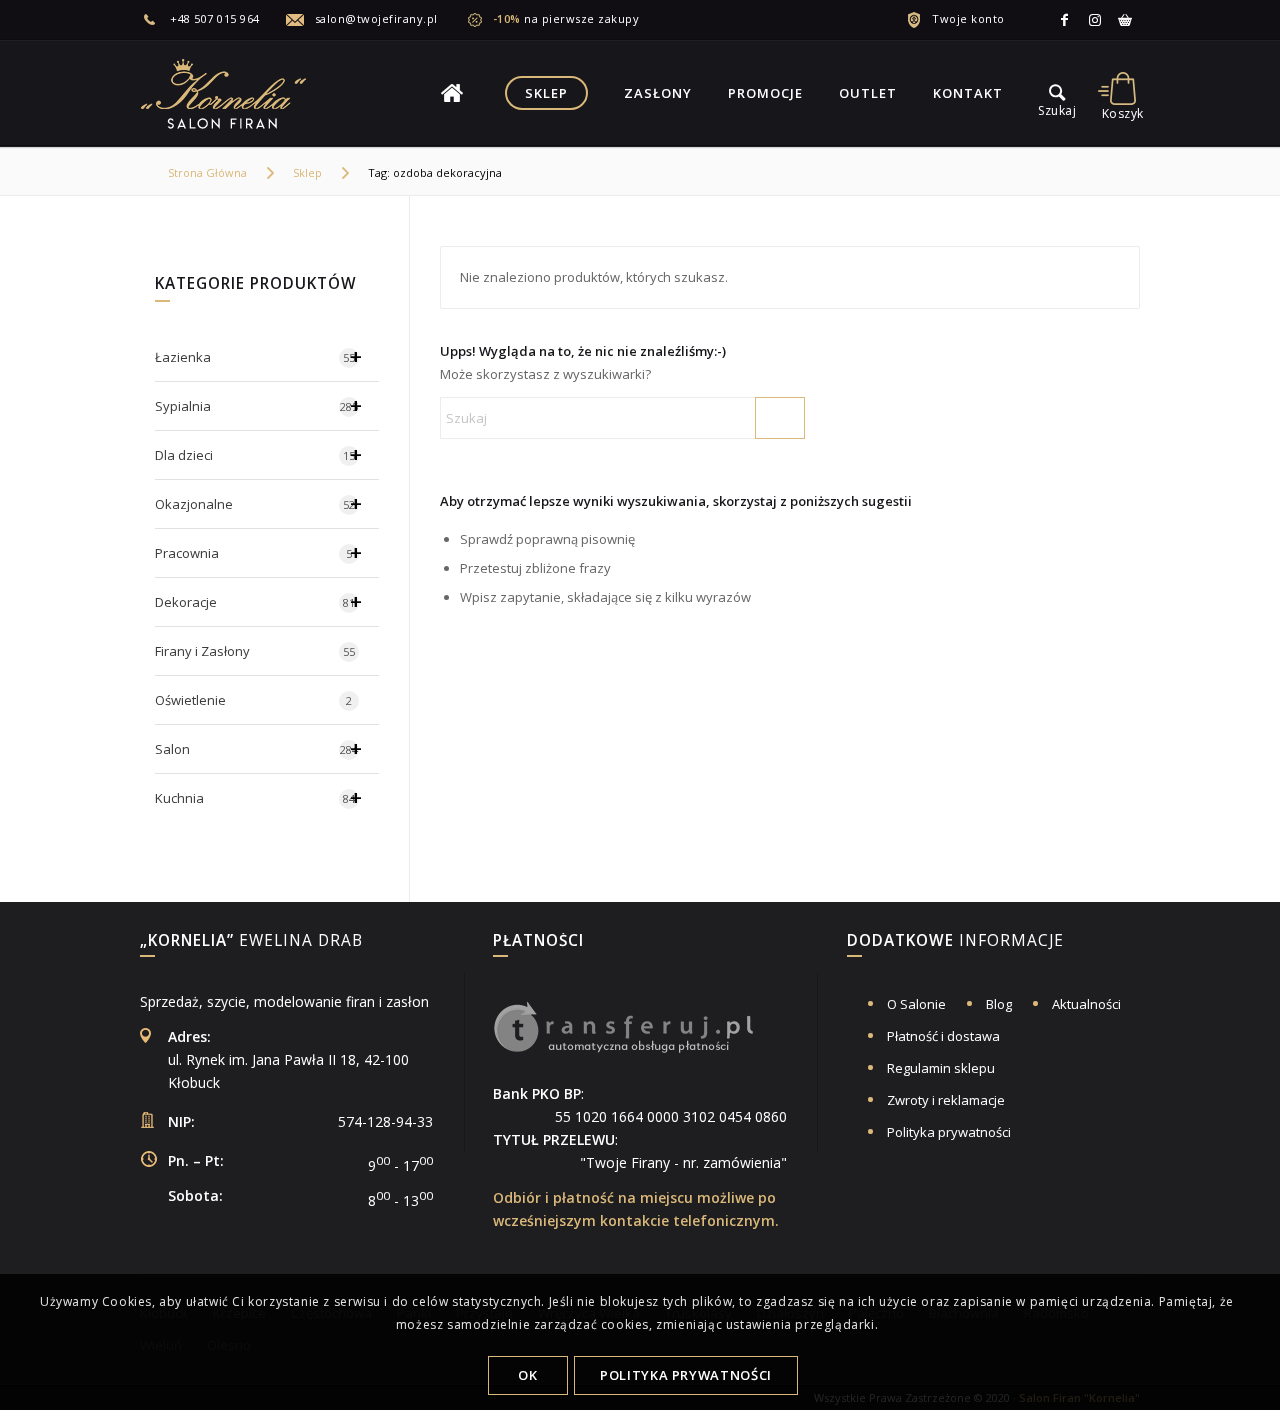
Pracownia (258, 552)
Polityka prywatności (949, 1132)
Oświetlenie (253, 700)
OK (527, 1375)
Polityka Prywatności (686, 1375)
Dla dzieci (258, 454)
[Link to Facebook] (1065, 20)
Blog (999, 1004)
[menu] (1057, 93)
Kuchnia (258, 797)
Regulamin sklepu (941, 1068)
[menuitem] (212, 19)
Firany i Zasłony (255, 651)
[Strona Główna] (452, 93)
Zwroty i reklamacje (946, 1100)
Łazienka (258, 356)
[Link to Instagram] (1095, 20)
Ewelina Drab (251, 942)
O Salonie (916, 1004)
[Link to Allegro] (1125, 20)
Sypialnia (258, 405)
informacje (955, 942)
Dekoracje (258, 601)
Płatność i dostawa (943, 1036)
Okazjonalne (258, 503)
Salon (258, 748)
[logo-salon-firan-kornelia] (225, 93)
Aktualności (1086, 1004)
